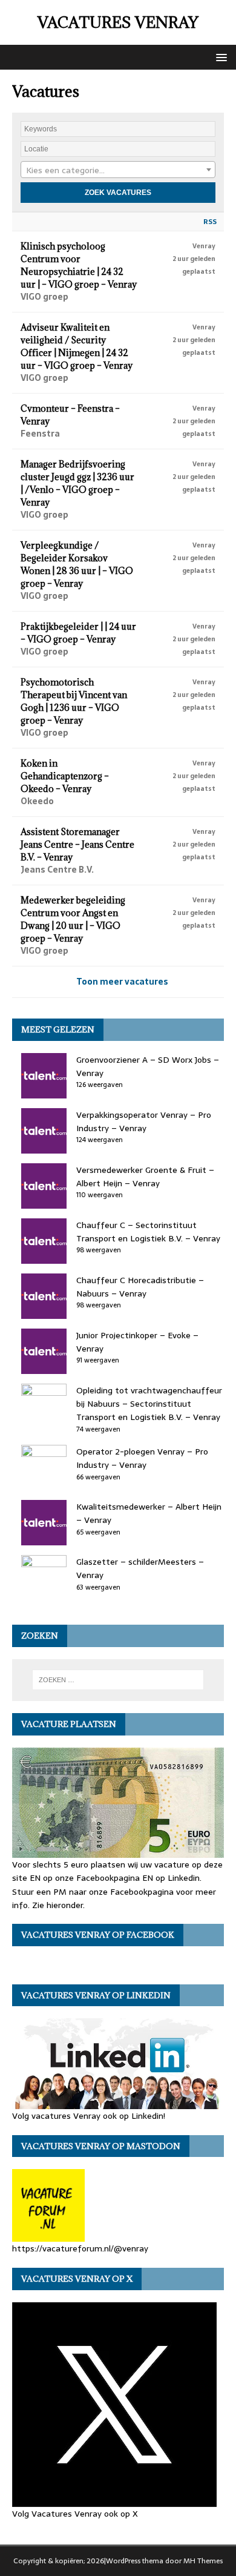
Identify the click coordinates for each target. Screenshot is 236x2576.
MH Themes (203, 2561)
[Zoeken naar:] (118, 1680)
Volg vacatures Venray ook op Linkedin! (89, 2116)
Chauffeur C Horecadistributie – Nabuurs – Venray (140, 1287)
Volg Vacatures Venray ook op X (75, 2513)
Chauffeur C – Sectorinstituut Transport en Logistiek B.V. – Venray (148, 1232)
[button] (219, 57)
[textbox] (118, 170)
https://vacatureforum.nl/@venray (80, 2248)
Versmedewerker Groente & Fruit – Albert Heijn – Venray (145, 1177)
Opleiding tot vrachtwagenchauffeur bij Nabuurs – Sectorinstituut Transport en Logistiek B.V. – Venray (149, 1404)
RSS (210, 222)
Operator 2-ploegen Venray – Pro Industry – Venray (142, 1458)
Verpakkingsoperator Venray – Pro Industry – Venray (144, 1121)
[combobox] (118, 170)
